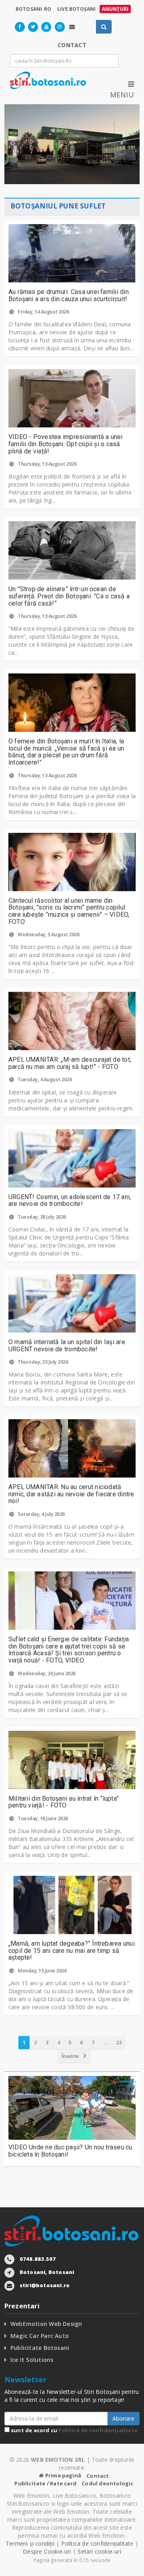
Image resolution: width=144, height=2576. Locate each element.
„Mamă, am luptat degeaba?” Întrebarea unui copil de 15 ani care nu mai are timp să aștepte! (72, 1950)
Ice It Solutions (32, 2360)
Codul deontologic (107, 2483)
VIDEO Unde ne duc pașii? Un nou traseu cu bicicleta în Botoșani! (70, 2151)
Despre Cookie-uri (47, 2551)
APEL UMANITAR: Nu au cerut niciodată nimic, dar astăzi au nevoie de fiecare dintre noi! (71, 1494)
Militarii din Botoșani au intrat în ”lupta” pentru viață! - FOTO (64, 1802)
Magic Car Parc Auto (40, 2336)
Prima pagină (63, 2475)
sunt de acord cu (74, 2430)
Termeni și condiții (30, 2543)
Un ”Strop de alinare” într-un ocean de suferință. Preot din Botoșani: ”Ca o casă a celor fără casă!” (69, 596)
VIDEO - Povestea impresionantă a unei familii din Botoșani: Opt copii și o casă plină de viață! (66, 444)
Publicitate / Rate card (45, 2483)
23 (119, 2043)
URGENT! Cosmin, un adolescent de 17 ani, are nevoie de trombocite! (70, 1201)
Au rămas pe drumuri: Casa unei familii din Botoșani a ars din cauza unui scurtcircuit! (69, 295)
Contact (98, 2476)
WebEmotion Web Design (46, 2324)
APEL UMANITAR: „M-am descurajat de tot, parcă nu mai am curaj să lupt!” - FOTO (70, 1063)
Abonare (123, 2418)
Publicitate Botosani (40, 2348)
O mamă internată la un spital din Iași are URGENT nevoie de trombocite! (67, 1346)
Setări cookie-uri (99, 2551)
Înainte (71, 2056)
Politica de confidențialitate (98, 2430)
